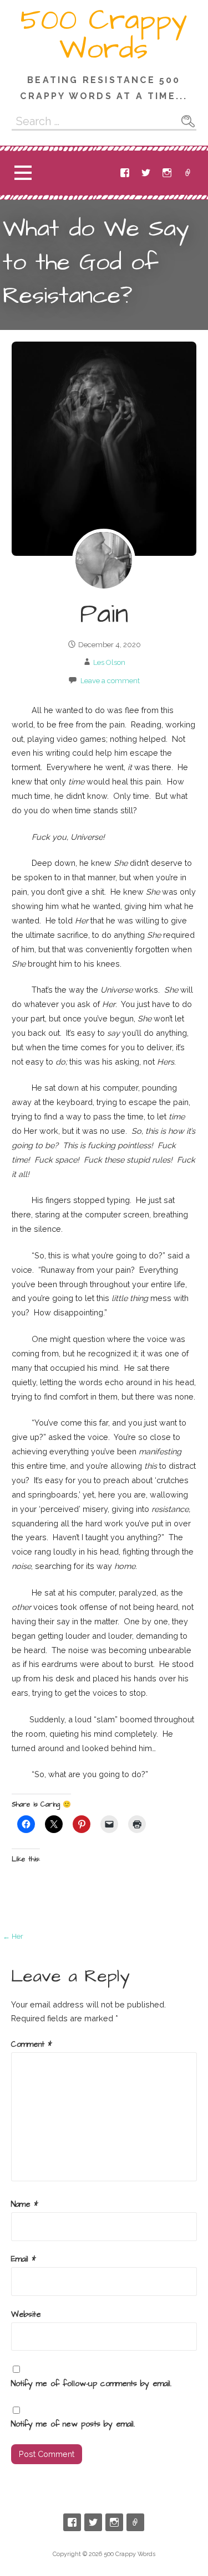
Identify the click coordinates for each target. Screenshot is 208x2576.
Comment (32, 2045)
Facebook (125, 173)
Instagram (167, 173)
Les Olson (109, 662)
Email (188, 173)
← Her (13, 1936)
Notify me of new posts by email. (73, 2424)
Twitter (146, 173)
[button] (23, 172)
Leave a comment (110, 681)
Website (26, 2315)
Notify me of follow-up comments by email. (91, 2384)
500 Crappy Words (104, 35)
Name (25, 2205)
